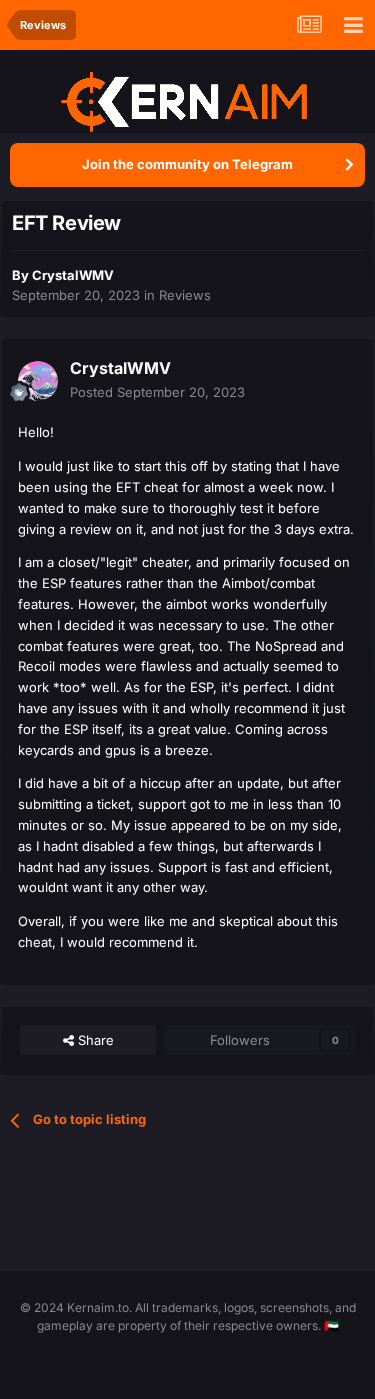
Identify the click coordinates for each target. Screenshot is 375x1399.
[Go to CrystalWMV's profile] (38, 381)
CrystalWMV (73, 275)
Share (94, 1040)
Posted (157, 392)
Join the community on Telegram (187, 164)
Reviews (185, 295)
